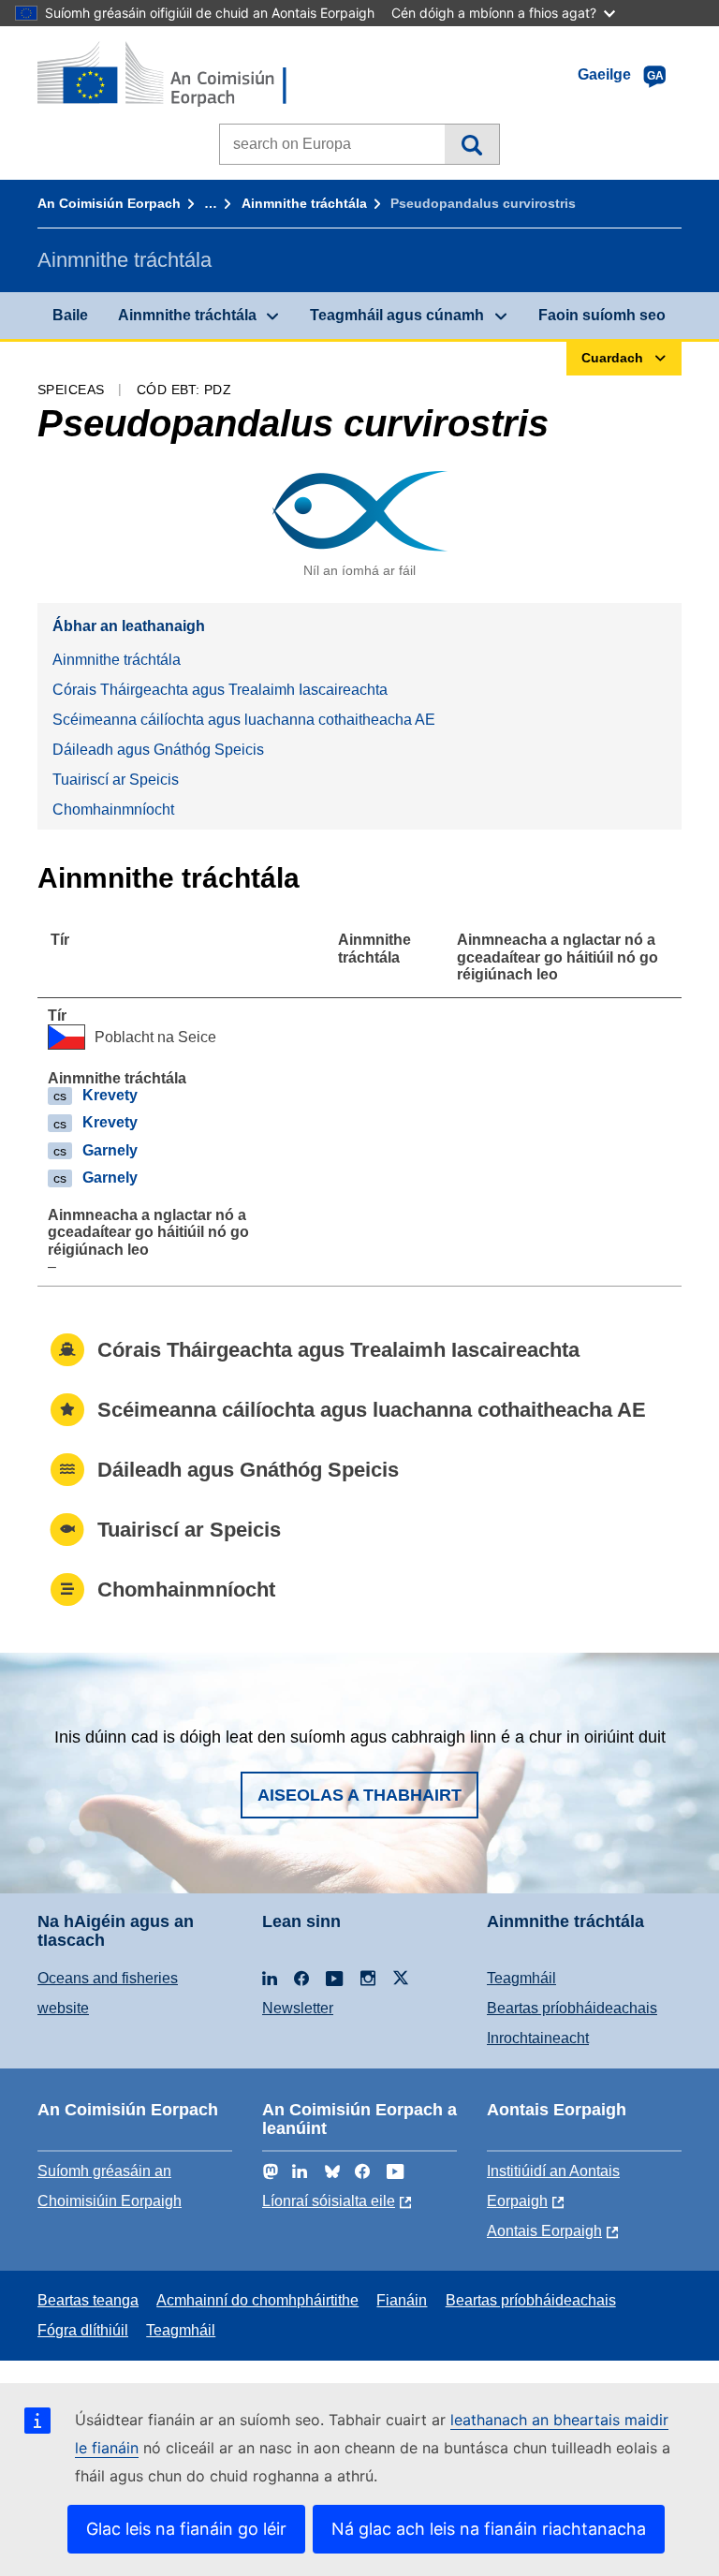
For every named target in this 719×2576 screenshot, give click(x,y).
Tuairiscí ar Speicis (116, 780)
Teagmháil (521, 1978)
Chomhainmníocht (113, 810)
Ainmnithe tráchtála (304, 203)
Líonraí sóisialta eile (329, 2201)
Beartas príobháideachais (572, 2008)
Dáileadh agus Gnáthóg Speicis (158, 750)
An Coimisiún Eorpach (109, 203)
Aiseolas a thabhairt (359, 1795)
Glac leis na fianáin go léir (186, 2529)
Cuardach (471, 144)
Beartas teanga (88, 2300)
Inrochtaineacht (538, 2038)
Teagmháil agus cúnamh (397, 315)
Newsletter (298, 2008)
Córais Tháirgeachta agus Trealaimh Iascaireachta (220, 690)
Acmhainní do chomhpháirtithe (257, 2300)
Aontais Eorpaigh (544, 2231)
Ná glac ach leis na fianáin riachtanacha (489, 2529)
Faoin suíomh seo (602, 315)
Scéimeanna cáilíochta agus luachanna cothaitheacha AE (244, 720)
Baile (70, 315)
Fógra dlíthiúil (83, 2330)
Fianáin (402, 2300)
